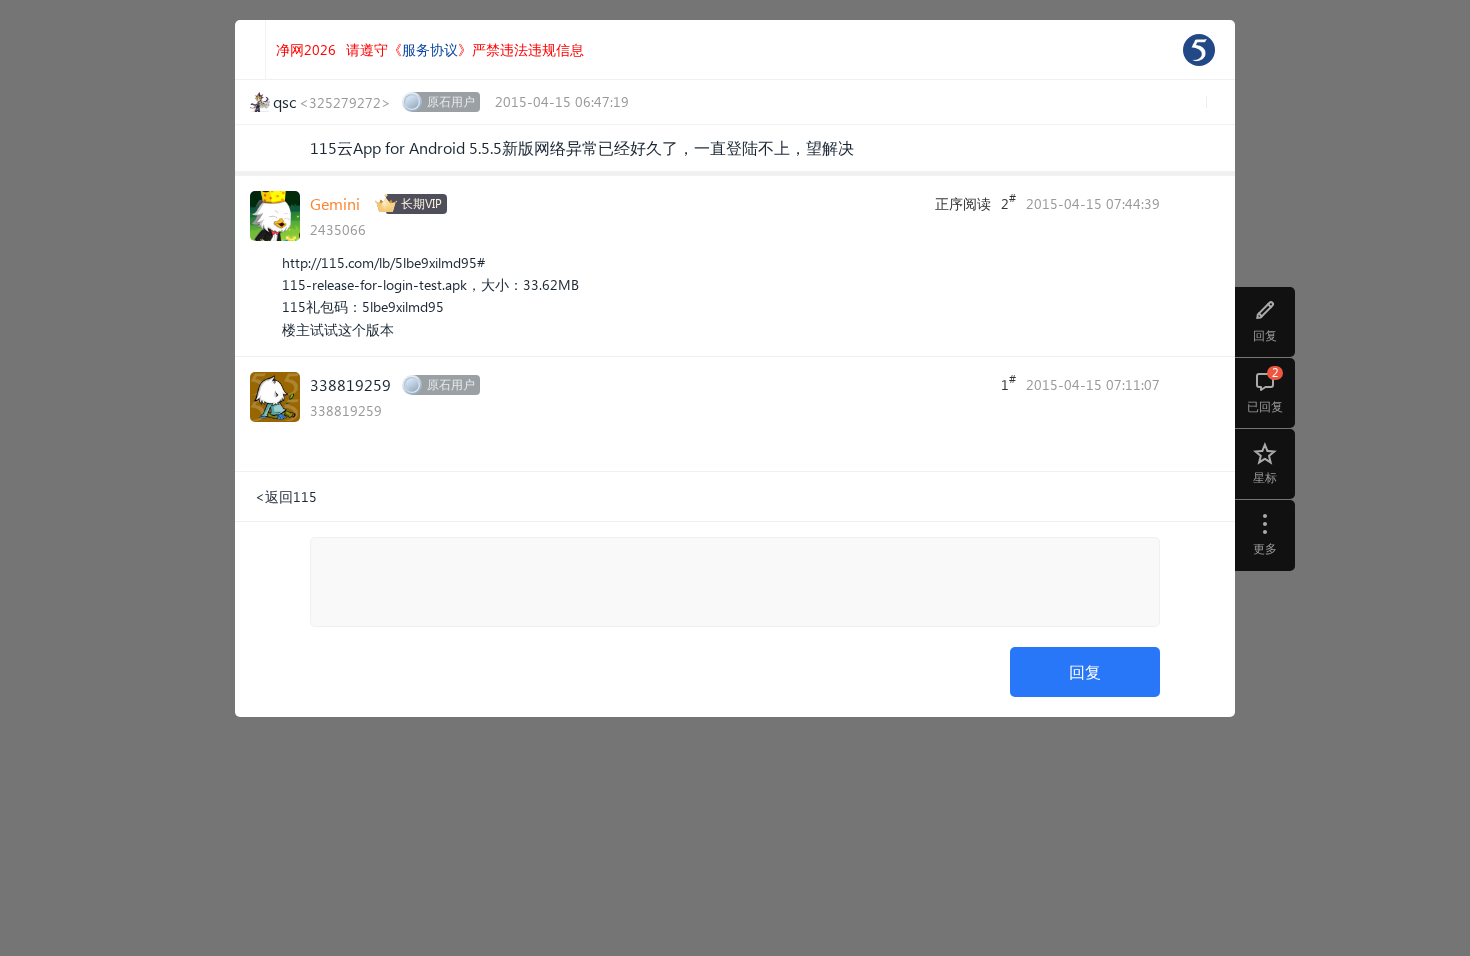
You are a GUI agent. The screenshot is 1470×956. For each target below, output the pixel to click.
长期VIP (421, 203)
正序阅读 (963, 203)
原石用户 (451, 101)
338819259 (350, 384)
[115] (1199, 50)
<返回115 (286, 496)
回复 (1085, 671)
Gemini (335, 203)
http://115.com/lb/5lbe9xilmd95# (383, 262)
